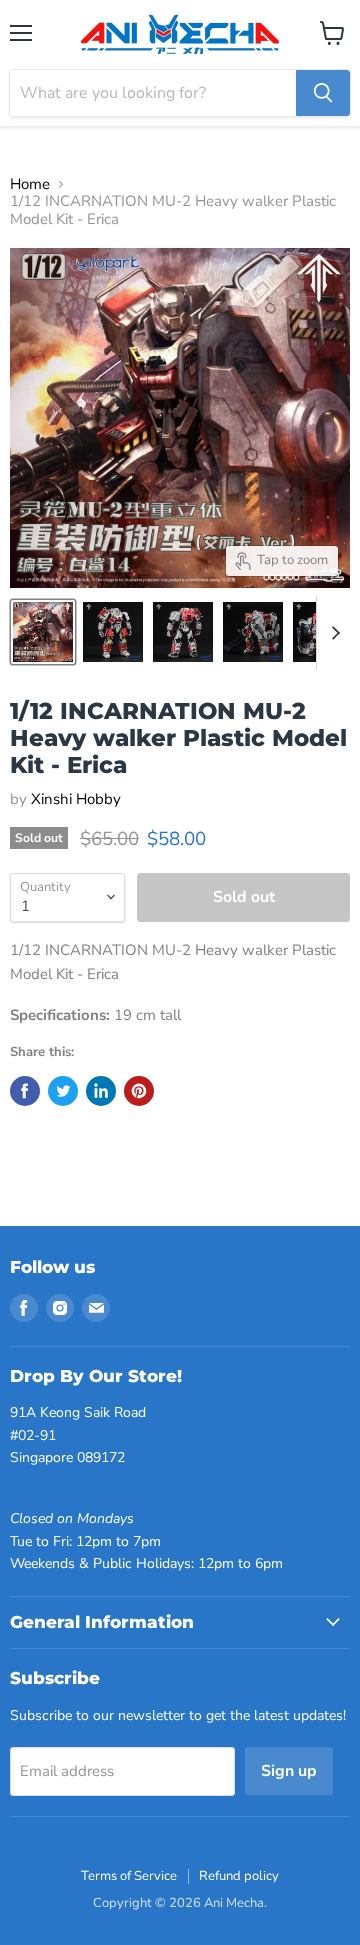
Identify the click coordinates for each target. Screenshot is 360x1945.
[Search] (323, 93)
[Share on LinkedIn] (101, 1091)
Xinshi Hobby (76, 799)
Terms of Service (129, 1876)
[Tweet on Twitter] (63, 1091)
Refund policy (239, 1876)
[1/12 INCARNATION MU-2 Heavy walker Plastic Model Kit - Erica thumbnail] (43, 632)
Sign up (289, 1771)
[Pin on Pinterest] (139, 1091)
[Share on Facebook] (25, 1091)
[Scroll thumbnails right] (332, 633)
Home (30, 184)
